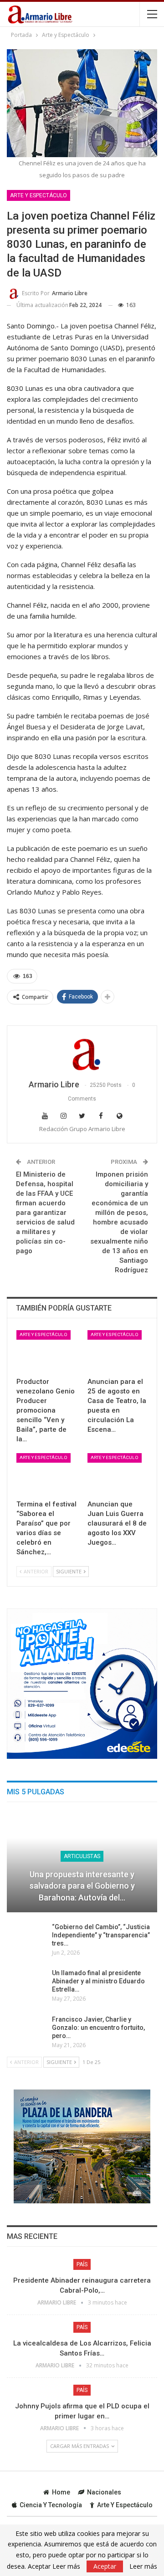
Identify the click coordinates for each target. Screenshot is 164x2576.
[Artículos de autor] (82, 1053)
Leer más (143, 2566)
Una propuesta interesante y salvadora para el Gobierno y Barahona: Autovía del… (82, 1886)
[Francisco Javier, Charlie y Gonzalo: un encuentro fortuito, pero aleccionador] (26, 2030)
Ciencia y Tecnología (51, 2505)
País (82, 2264)
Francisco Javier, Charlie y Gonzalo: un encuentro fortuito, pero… (98, 2028)
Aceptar (105, 2566)
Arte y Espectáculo (38, 195)
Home (61, 2492)
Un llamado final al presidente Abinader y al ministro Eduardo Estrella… (98, 1981)
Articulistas (82, 1856)
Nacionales (104, 2492)
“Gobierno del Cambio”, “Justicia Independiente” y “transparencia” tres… (101, 1935)
